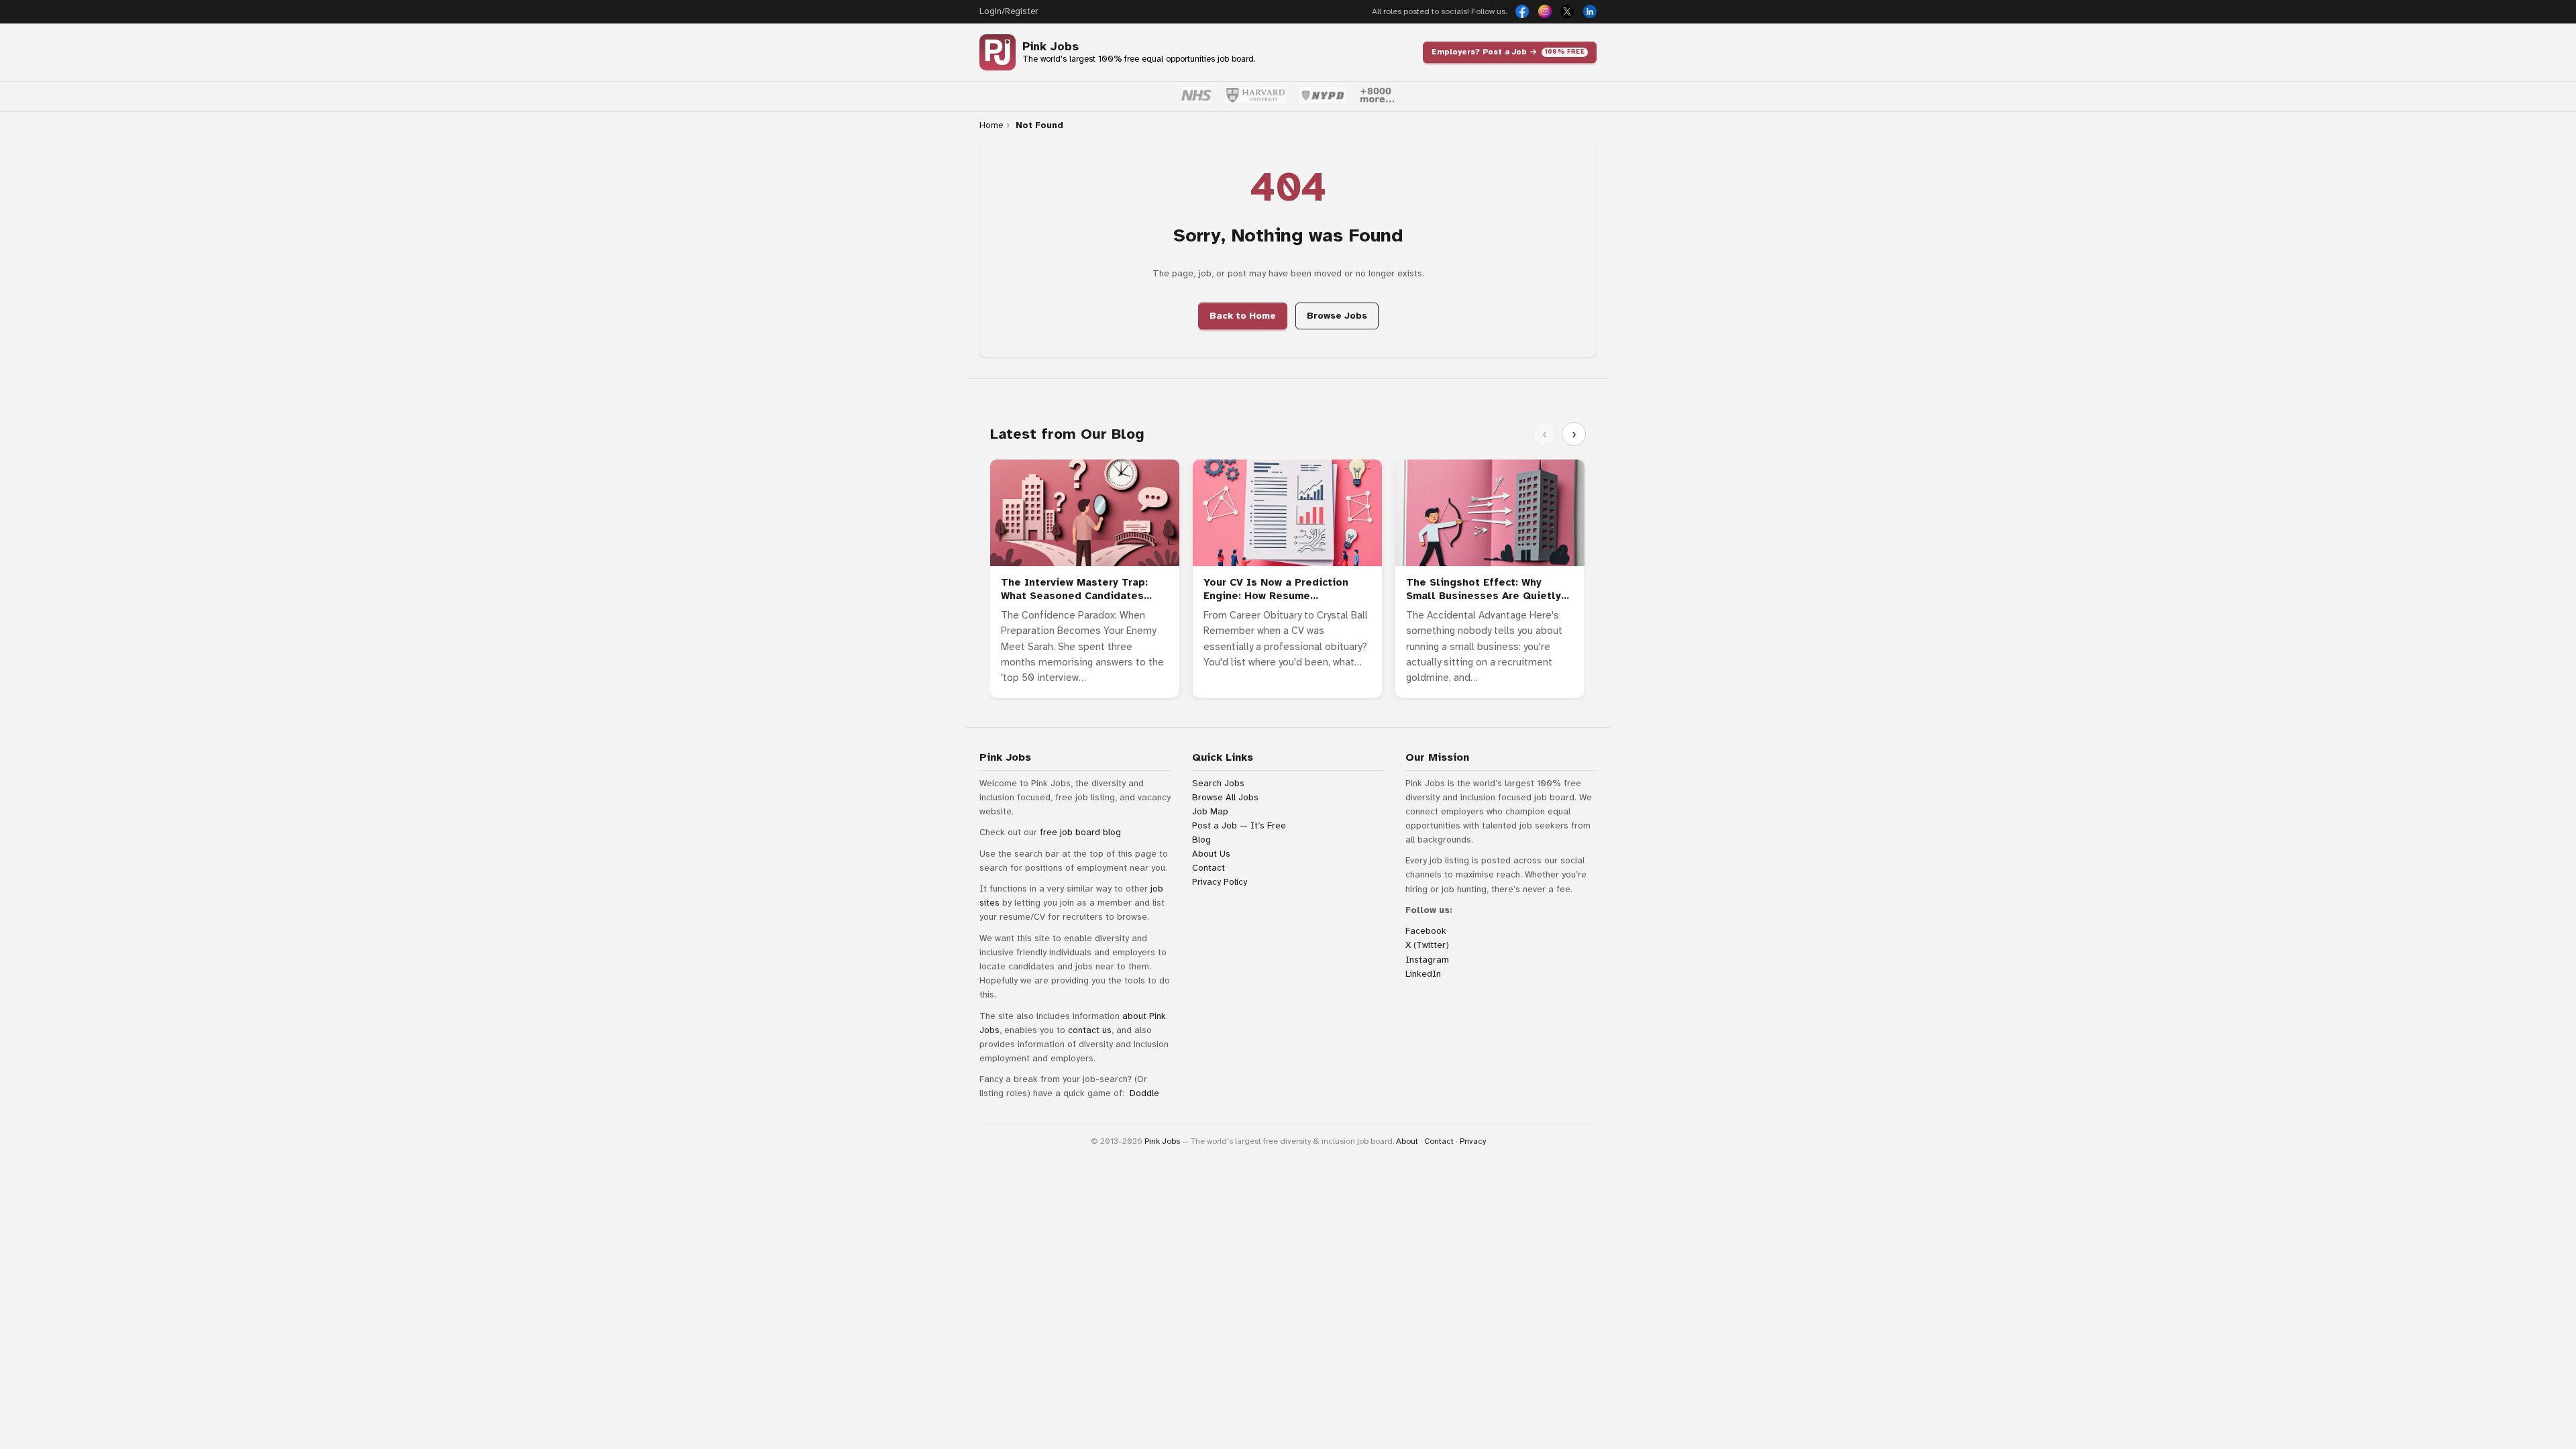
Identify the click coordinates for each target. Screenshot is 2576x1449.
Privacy (1473, 1141)
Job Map (1210, 811)
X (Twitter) (1427, 945)
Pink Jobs (1051, 47)
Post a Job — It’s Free (1239, 825)
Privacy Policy (1220, 882)
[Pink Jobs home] (998, 52)
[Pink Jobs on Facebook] (1522, 11)
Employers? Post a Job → (1508, 52)
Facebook (1426, 931)
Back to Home (1243, 316)
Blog (1201, 840)
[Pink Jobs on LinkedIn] (1590, 11)
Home (991, 125)
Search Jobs (1218, 783)
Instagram (1427, 960)
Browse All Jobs (1225, 797)
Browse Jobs (1337, 316)
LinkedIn (1423, 974)
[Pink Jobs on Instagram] (1545, 11)
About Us (1211, 854)
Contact (1209, 868)
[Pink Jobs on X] (1567, 11)
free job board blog (1080, 832)
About (1407, 1141)
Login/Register (1009, 11)
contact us (1090, 1030)
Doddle (1144, 1093)
